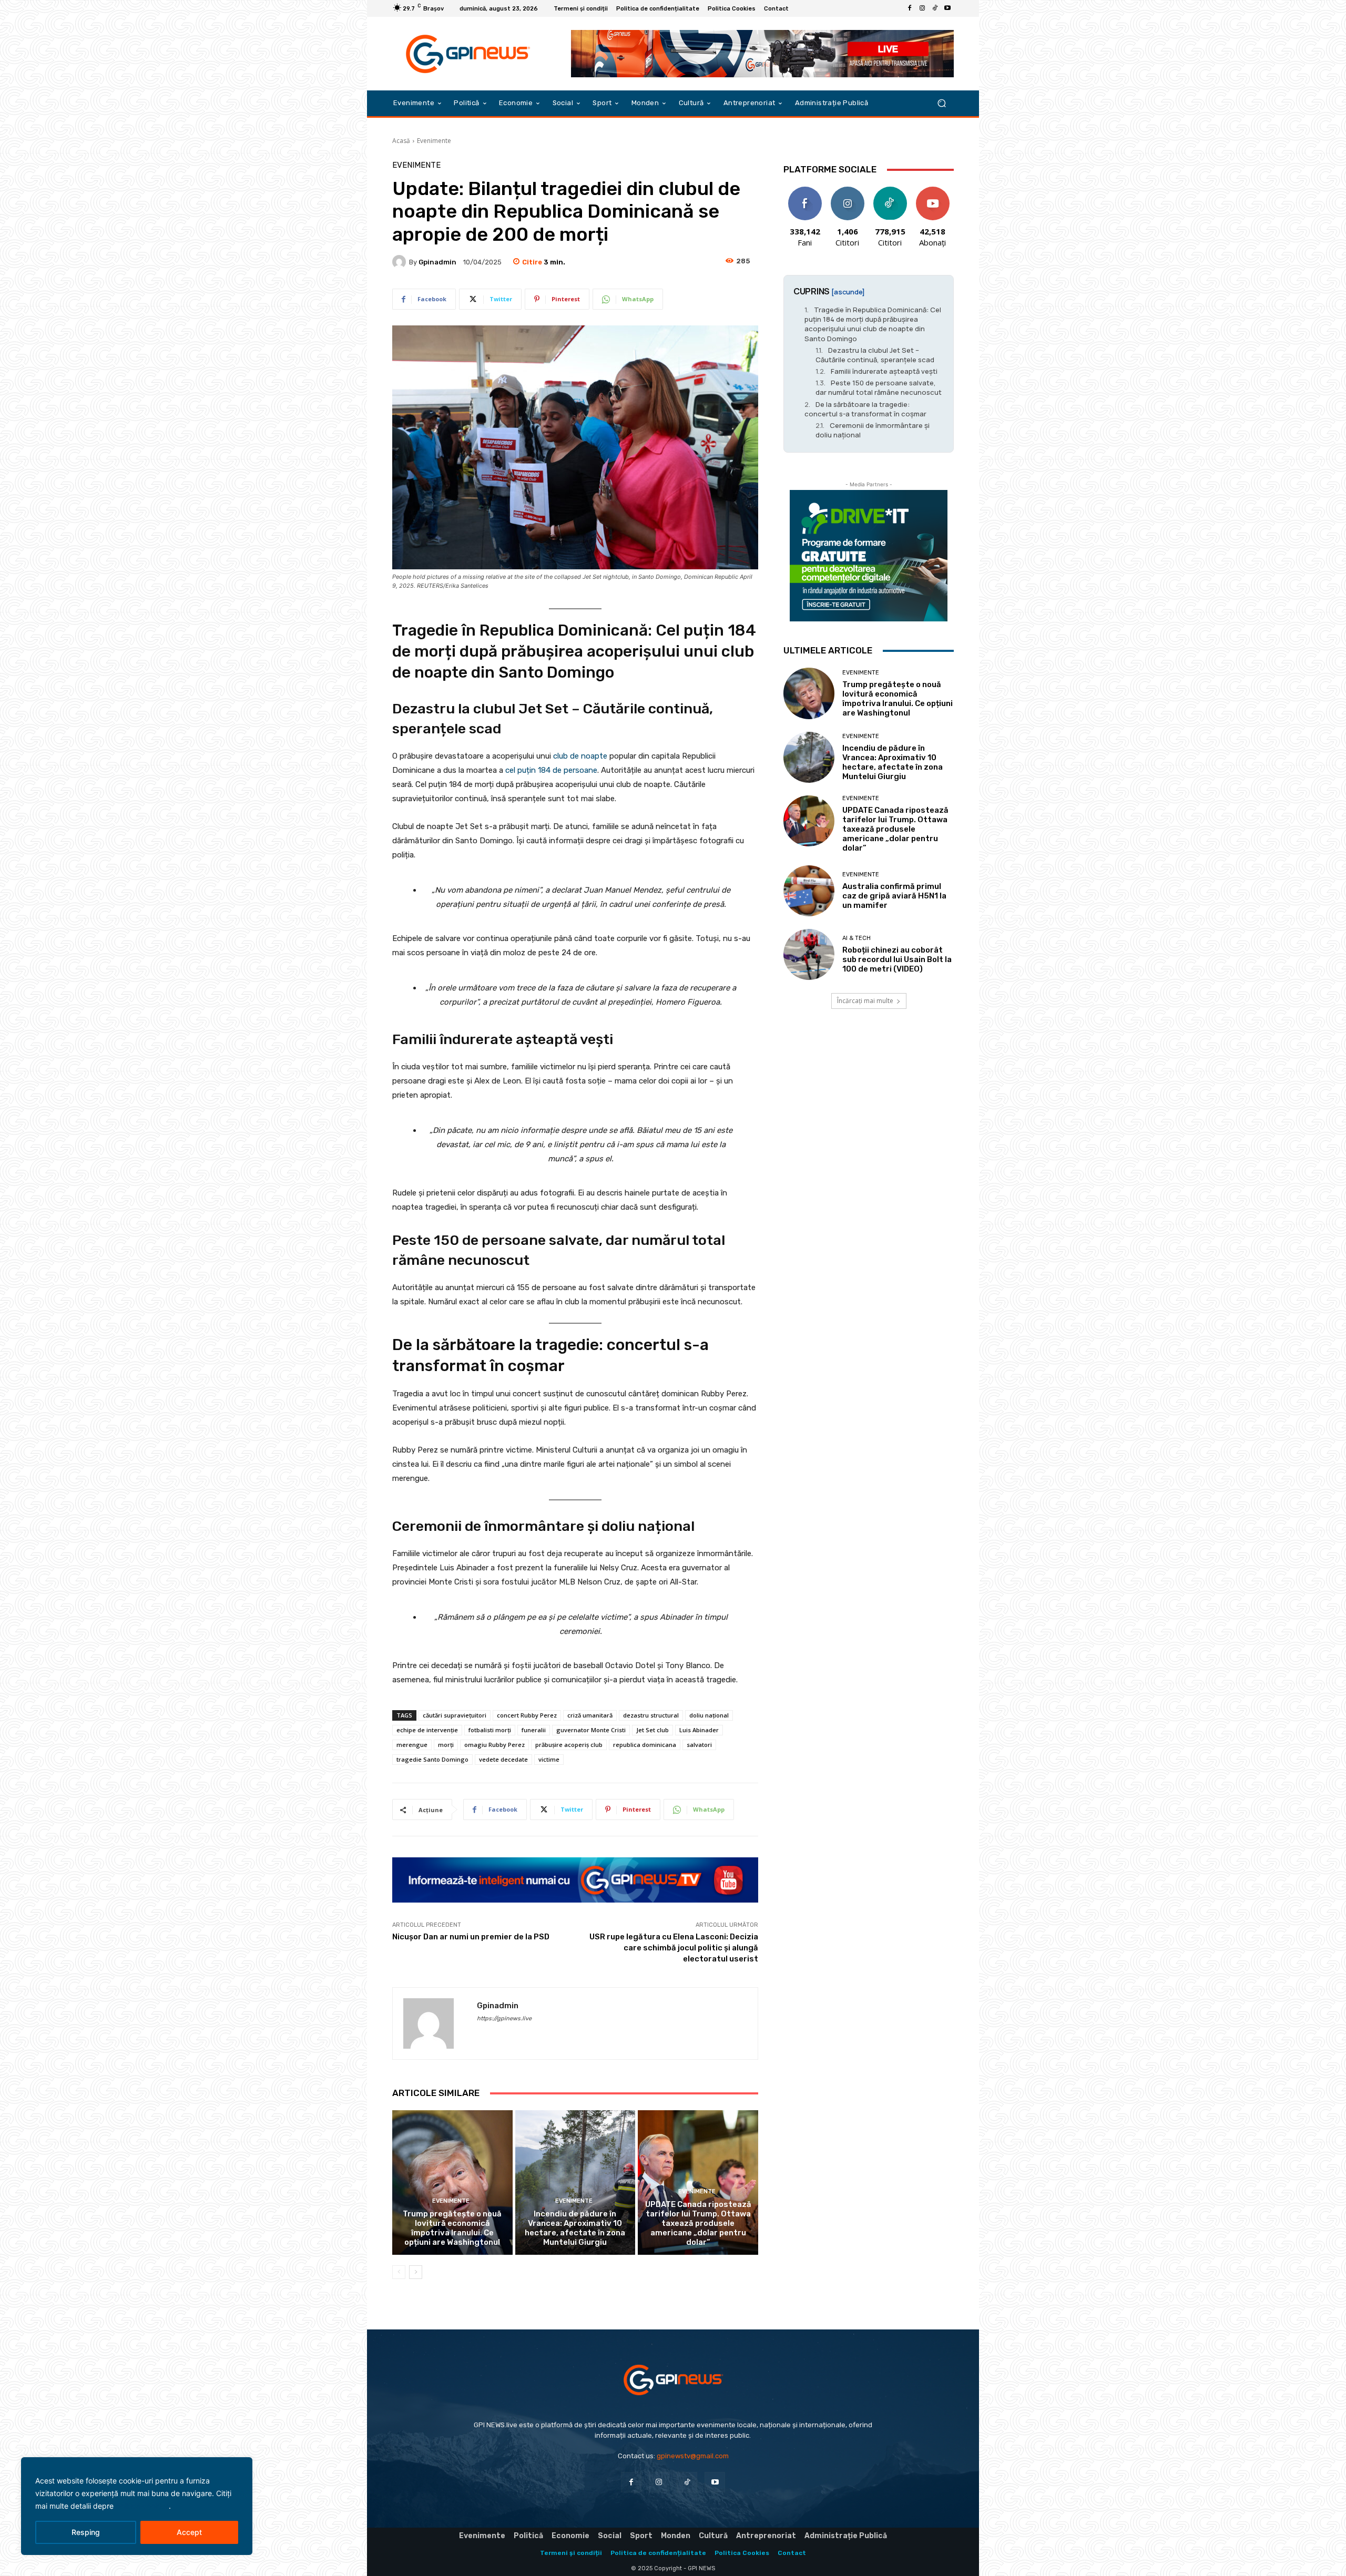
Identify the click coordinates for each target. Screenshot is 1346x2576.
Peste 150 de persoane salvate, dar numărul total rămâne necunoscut (879, 387)
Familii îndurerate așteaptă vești (884, 371)
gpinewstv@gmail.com (693, 2456)
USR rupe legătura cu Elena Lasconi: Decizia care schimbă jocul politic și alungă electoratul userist (674, 1948)
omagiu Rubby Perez (494, 1745)
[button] (941, 103)
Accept (189, 2532)
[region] (137, 2506)
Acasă (401, 141)
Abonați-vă (933, 191)
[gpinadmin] (401, 262)
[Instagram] (922, 8)
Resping (86, 2532)
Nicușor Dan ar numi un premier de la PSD (471, 1937)
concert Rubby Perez (527, 1715)
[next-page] (416, 2272)
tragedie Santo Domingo (432, 1759)
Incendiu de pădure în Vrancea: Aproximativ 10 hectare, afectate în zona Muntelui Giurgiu (575, 2228)
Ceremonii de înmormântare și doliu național (873, 430)
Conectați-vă (848, 195)
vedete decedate (503, 1759)
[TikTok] (935, 8)
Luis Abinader (699, 1730)
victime (549, 1759)
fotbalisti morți (490, 1730)
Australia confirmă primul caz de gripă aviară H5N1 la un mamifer (894, 896)
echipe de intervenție (427, 1730)
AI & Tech (856, 938)
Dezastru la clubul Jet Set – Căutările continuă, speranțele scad (875, 355)
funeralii (534, 1730)
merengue (412, 1745)
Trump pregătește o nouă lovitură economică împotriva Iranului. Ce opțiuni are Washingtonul (452, 2228)
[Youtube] (947, 8)
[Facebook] (910, 8)
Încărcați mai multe (865, 1001)
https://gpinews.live (504, 2018)
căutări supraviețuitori (455, 1715)
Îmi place (805, 191)
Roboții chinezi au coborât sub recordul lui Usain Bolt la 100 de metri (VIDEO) (897, 959)
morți (446, 1745)
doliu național (709, 1715)
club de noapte (580, 756)
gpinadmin (437, 262)
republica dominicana (645, 1745)
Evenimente (434, 141)
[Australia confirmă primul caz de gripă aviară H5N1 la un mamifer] (809, 891)
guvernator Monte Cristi (591, 1730)
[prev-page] (399, 2272)
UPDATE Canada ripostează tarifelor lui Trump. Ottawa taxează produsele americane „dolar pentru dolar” (698, 2223)
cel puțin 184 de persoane (551, 770)
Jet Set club (652, 1730)
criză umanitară (590, 1715)
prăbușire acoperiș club (569, 1745)
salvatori (699, 1745)
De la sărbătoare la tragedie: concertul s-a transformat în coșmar (865, 409)
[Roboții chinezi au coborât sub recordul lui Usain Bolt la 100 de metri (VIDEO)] (809, 954)
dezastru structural (651, 1715)
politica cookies (142, 2506)
